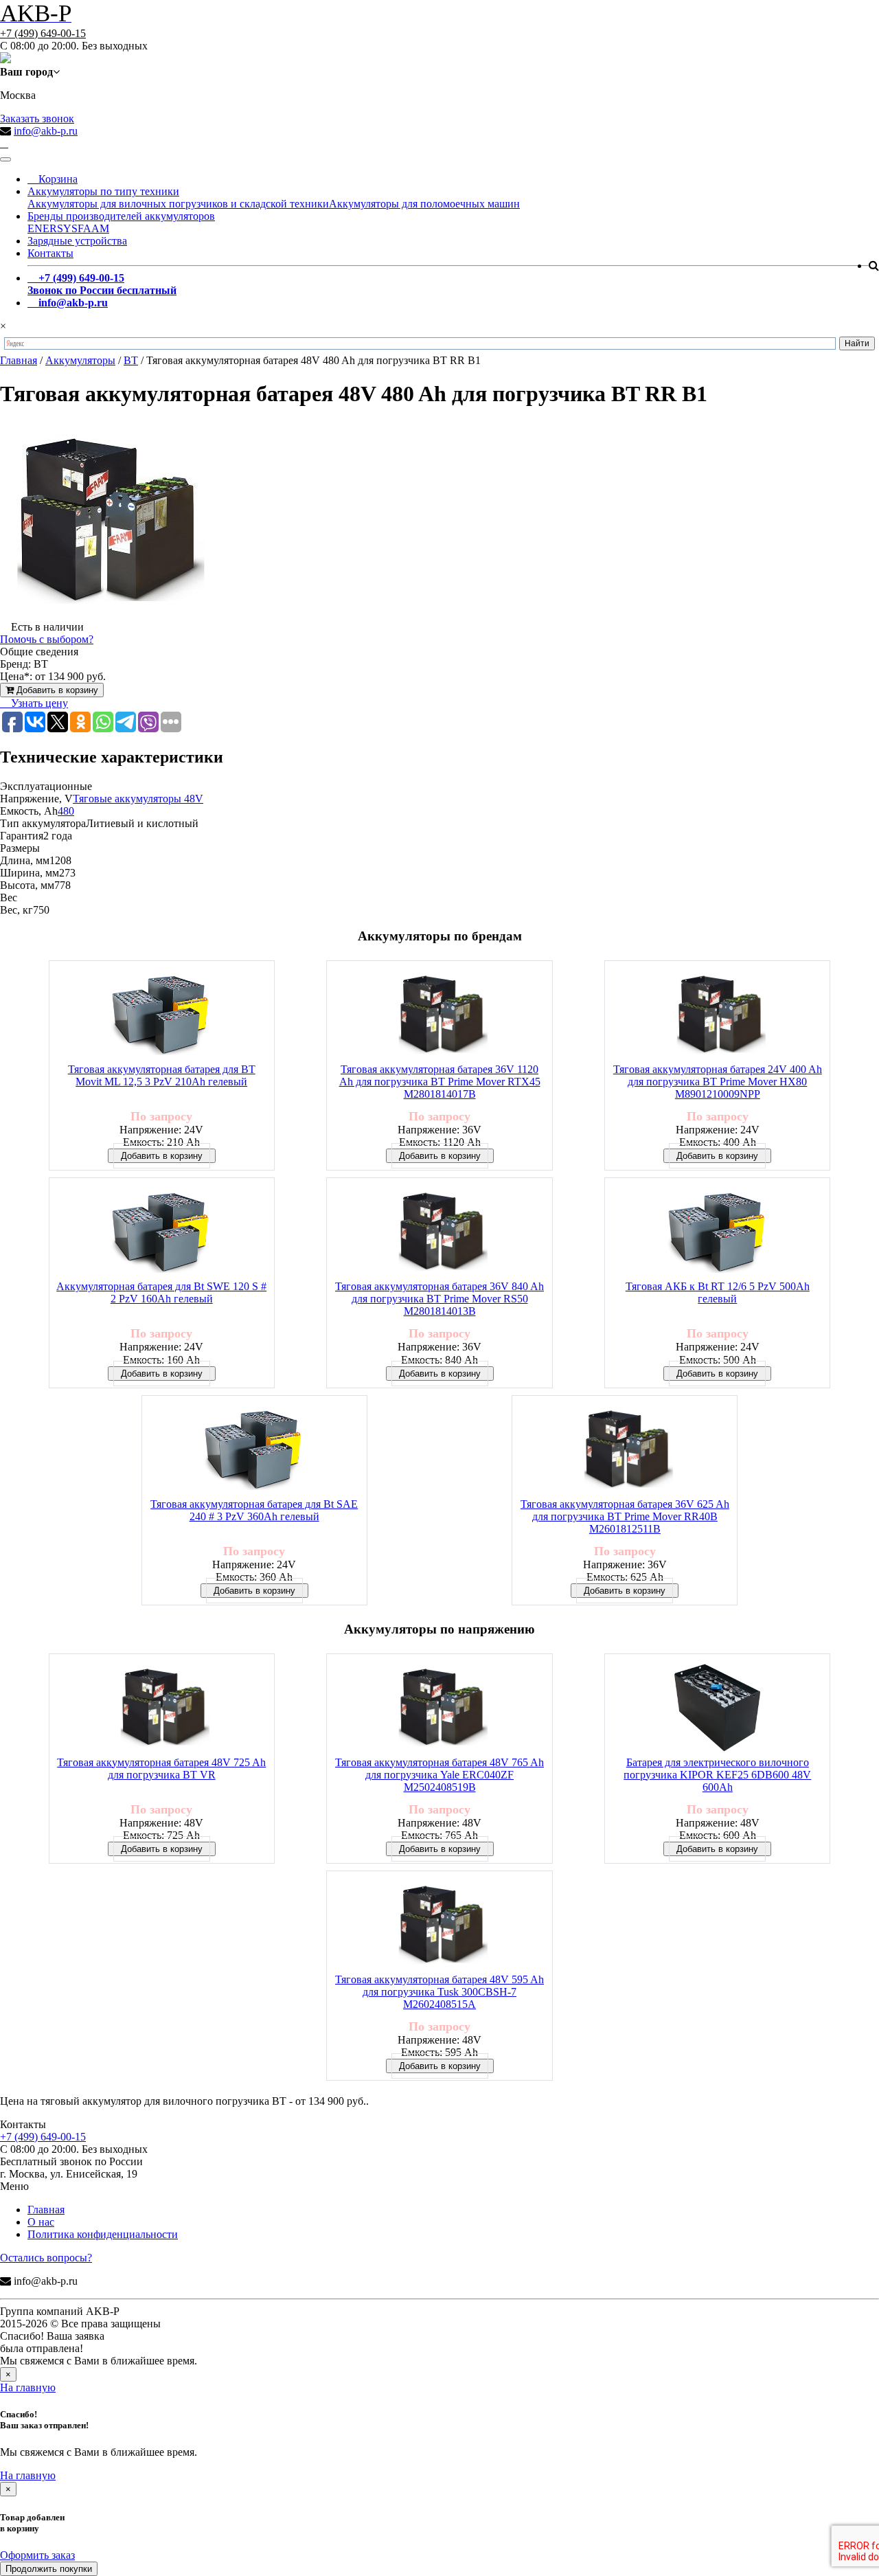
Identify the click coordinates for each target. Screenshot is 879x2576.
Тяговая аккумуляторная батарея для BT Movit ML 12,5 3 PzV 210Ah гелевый (162, 1075)
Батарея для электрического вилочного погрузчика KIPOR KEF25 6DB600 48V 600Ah (717, 1775)
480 (66, 811)
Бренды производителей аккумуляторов (121, 216)
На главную (28, 2387)
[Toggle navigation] (5, 159)
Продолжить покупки (49, 2569)
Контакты (50, 253)
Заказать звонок (37, 118)
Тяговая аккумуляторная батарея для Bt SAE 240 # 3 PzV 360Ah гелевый (254, 1510)
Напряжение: (152, 1130)
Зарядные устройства (77, 241)
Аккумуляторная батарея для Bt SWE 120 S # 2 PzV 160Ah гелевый (161, 1292)
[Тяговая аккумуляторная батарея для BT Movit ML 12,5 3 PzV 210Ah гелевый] (161, 1016)
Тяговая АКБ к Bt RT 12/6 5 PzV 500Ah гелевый (718, 1292)
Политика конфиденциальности (103, 2234)
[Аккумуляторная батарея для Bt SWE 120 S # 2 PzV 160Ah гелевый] (161, 1233)
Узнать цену (38, 703)
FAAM (93, 228)
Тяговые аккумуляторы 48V (138, 799)
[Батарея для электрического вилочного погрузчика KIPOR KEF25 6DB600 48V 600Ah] (717, 1709)
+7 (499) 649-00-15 (43, 33)
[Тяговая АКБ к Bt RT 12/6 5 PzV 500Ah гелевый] (718, 1233)
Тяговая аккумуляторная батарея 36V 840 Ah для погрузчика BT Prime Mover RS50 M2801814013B (439, 1299)
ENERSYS (53, 228)
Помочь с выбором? (47, 639)
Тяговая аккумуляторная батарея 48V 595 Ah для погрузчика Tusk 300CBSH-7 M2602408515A (439, 1992)
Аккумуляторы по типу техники (103, 191)
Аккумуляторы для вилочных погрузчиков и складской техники (178, 204)
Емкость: (145, 1142)
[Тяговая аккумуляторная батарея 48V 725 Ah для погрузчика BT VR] (161, 1709)
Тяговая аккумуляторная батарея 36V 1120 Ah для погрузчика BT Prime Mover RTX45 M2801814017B (440, 1082)
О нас (41, 2222)
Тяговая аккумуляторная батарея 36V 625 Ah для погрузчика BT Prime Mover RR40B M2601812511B (625, 1516)
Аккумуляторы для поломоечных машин (424, 204)
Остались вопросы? (46, 2258)
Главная (46, 2210)
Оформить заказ (37, 2555)
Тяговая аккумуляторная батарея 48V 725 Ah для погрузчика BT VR (161, 1769)
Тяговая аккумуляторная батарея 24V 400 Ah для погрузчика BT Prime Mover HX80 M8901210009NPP (718, 1082)
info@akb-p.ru (46, 131)
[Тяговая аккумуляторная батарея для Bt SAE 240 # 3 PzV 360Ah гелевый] (254, 1450)
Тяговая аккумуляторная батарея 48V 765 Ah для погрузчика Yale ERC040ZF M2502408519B (439, 1775)
